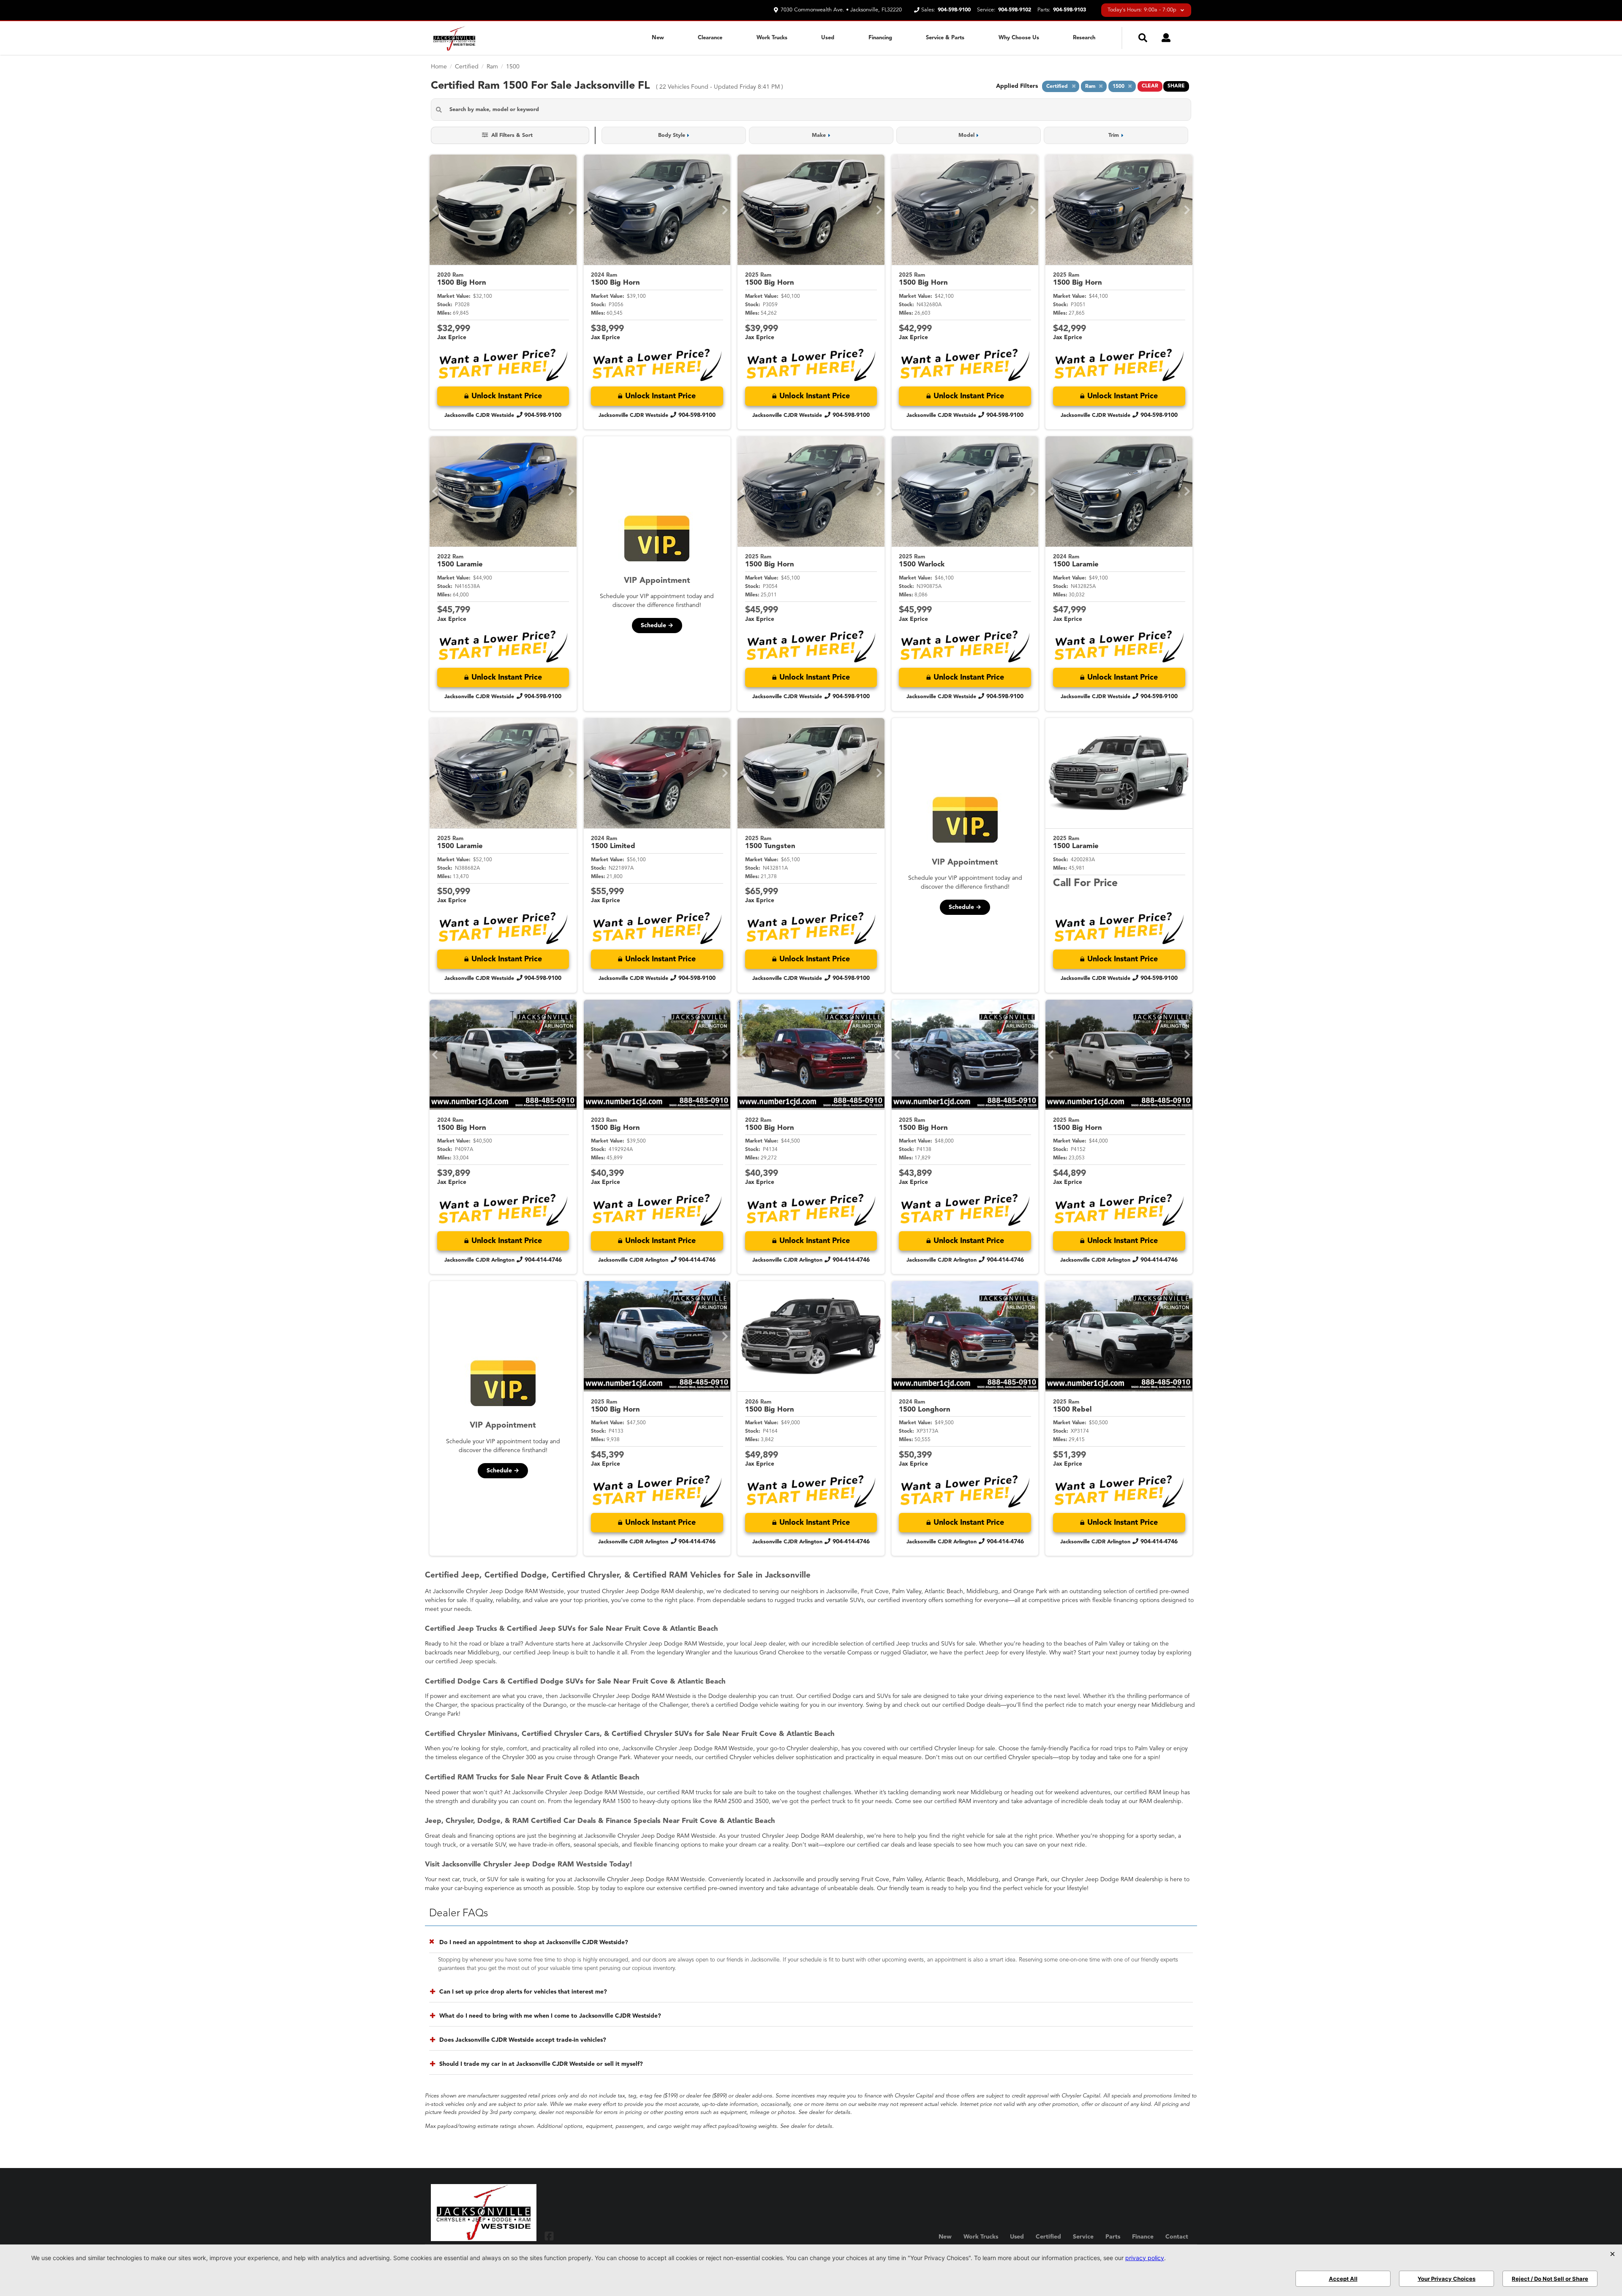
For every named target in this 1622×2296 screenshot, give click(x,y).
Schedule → (657, 626)
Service (1083, 2237)
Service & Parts (945, 38)
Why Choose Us (1019, 38)
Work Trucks (772, 38)
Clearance (710, 38)
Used (828, 38)
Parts (1113, 2237)
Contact (1177, 2237)
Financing (880, 38)
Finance (1143, 2237)
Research (1084, 38)
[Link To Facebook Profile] (549, 2236)
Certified (1048, 2237)
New (658, 38)
